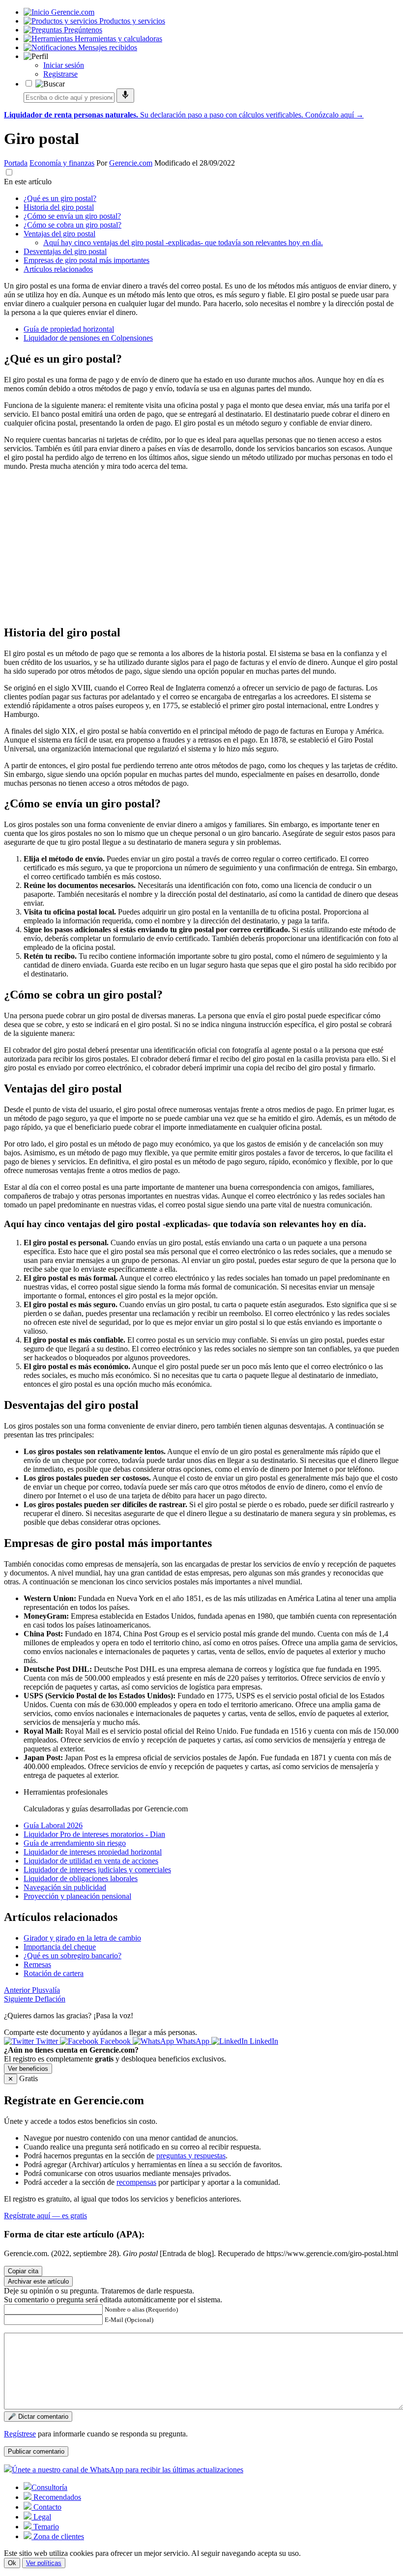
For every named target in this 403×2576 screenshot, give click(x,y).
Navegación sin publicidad (65, 1887)
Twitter (47, 2041)
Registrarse (60, 74)
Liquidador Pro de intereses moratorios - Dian (94, 1834)
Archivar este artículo (38, 2281)
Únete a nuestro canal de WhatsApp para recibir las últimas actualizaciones (128, 2470)
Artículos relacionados (58, 269)
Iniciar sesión (64, 65)
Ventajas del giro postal (59, 234)
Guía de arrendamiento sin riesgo (75, 1843)
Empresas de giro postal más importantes (86, 260)
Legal (41, 2517)
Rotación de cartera (54, 1973)
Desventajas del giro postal (65, 251)
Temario (45, 2527)
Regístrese (20, 2434)
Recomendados (56, 2497)
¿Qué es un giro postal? (60, 198)
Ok (12, 2563)
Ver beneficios (28, 2069)
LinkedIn (263, 2041)
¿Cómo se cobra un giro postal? (72, 225)
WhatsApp (193, 2041)
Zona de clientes (58, 2536)
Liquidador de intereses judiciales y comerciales (97, 1870)
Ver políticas (44, 2563)
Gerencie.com (131, 163)
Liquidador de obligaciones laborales (81, 1878)
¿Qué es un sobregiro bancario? (72, 1956)
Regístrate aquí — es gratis (45, 2216)
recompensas (136, 2182)
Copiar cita (23, 2271)
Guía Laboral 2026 (53, 1825)
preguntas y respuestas (191, 2156)
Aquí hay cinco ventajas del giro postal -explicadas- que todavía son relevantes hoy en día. (183, 243)
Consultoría (49, 2487)
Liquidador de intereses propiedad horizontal (93, 1852)
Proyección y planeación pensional (77, 1896)
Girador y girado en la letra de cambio (82, 1938)
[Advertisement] (201, 547)
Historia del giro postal (59, 207)
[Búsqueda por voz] (125, 96)
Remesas (37, 1964)
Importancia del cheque (60, 1947)
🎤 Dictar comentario (38, 2417)
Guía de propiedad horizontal (69, 329)
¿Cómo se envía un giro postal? (72, 216)
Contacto (46, 2507)
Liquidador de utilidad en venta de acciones (91, 1861)
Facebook (115, 2041)
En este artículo (28, 182)
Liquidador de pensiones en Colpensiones (88, 338)
